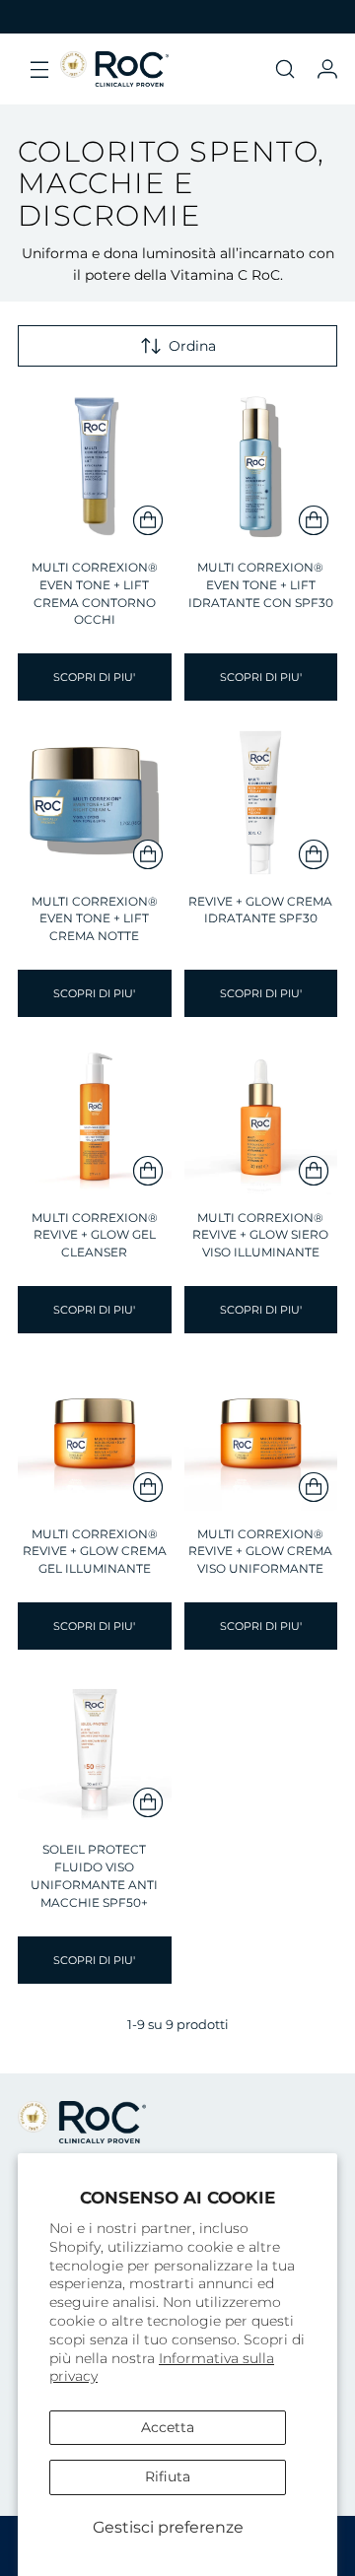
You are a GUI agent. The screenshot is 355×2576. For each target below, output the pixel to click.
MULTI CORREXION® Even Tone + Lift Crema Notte (95, 919)
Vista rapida (94, 519)
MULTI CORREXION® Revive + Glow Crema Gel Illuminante (95, 1552)
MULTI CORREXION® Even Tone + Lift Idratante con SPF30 (261, 585)
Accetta (168, 2427)
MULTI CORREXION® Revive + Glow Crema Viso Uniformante (260, 1552)
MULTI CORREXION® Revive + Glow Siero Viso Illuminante (260, 1236)
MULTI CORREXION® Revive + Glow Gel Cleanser (95, 1236)
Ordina (192, 346)
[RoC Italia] (114, 69)
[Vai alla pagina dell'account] (327, 69)
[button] (284, 69)
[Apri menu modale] (39, 69)
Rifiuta (168, 2476)
